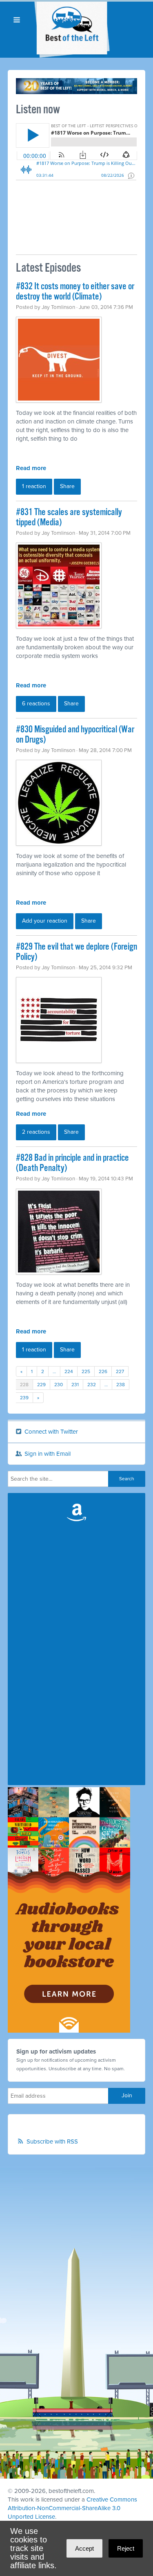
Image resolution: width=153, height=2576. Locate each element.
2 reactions (36, 1132)
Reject (126, 2548)
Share (67, 486)
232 (92, 1385)
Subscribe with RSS (52, 2141)
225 (86, 1371)
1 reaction (34, 486)
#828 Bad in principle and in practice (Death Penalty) (72, 1163)
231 (75, 1385)
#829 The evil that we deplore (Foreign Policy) (76, 952)
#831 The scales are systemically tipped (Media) (69, 518)
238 (121, 1385)
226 (103, 1371)
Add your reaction (45, 921)
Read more (31, 468)
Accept (84, 2548)
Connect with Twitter (50, 1432)
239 (24, 1398)
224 (69, 1371)
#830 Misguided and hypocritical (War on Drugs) (75, 735)
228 (24, 1385)
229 (41, 1385)
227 (120, 1371)
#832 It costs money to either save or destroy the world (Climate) (75, 292)
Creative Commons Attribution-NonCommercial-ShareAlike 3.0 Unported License (72, 2508)
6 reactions (36, 704)
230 (59, 1385)
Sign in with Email (47, 1454)
